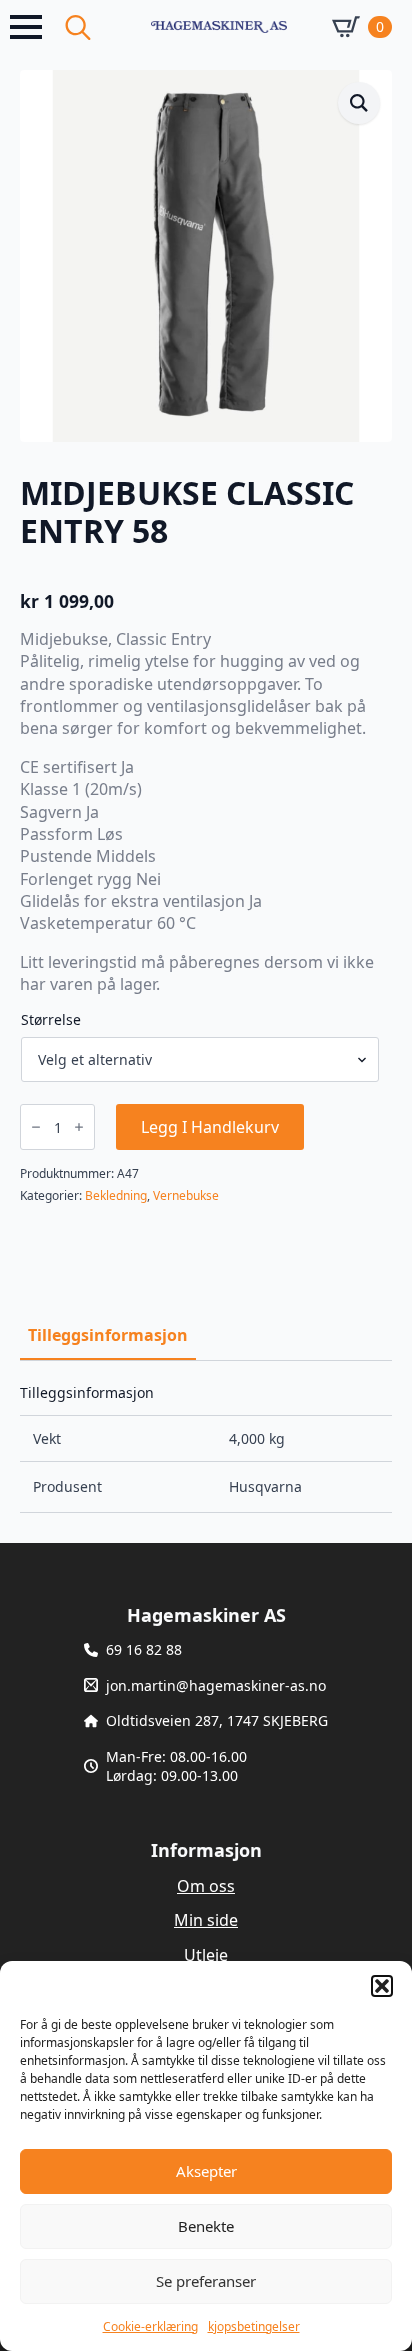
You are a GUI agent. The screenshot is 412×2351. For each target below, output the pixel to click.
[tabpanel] (206, 1449)
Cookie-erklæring (150, 2326)
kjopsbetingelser (254, 2326)
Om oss (206, 1886)
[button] (382, 1986)
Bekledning (116, 1195)
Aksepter (206, 2171)
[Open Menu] (26, 27)
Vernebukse (186, 1195)
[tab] (108, 1335)
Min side (206, 1920)
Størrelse (51, 1020)
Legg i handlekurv (210, 1127)
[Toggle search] (78, 27)
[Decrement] (36, 1127)
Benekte (206, 2226)
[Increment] (79, 1127)
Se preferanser (206, 2281)
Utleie (206, 1955)
